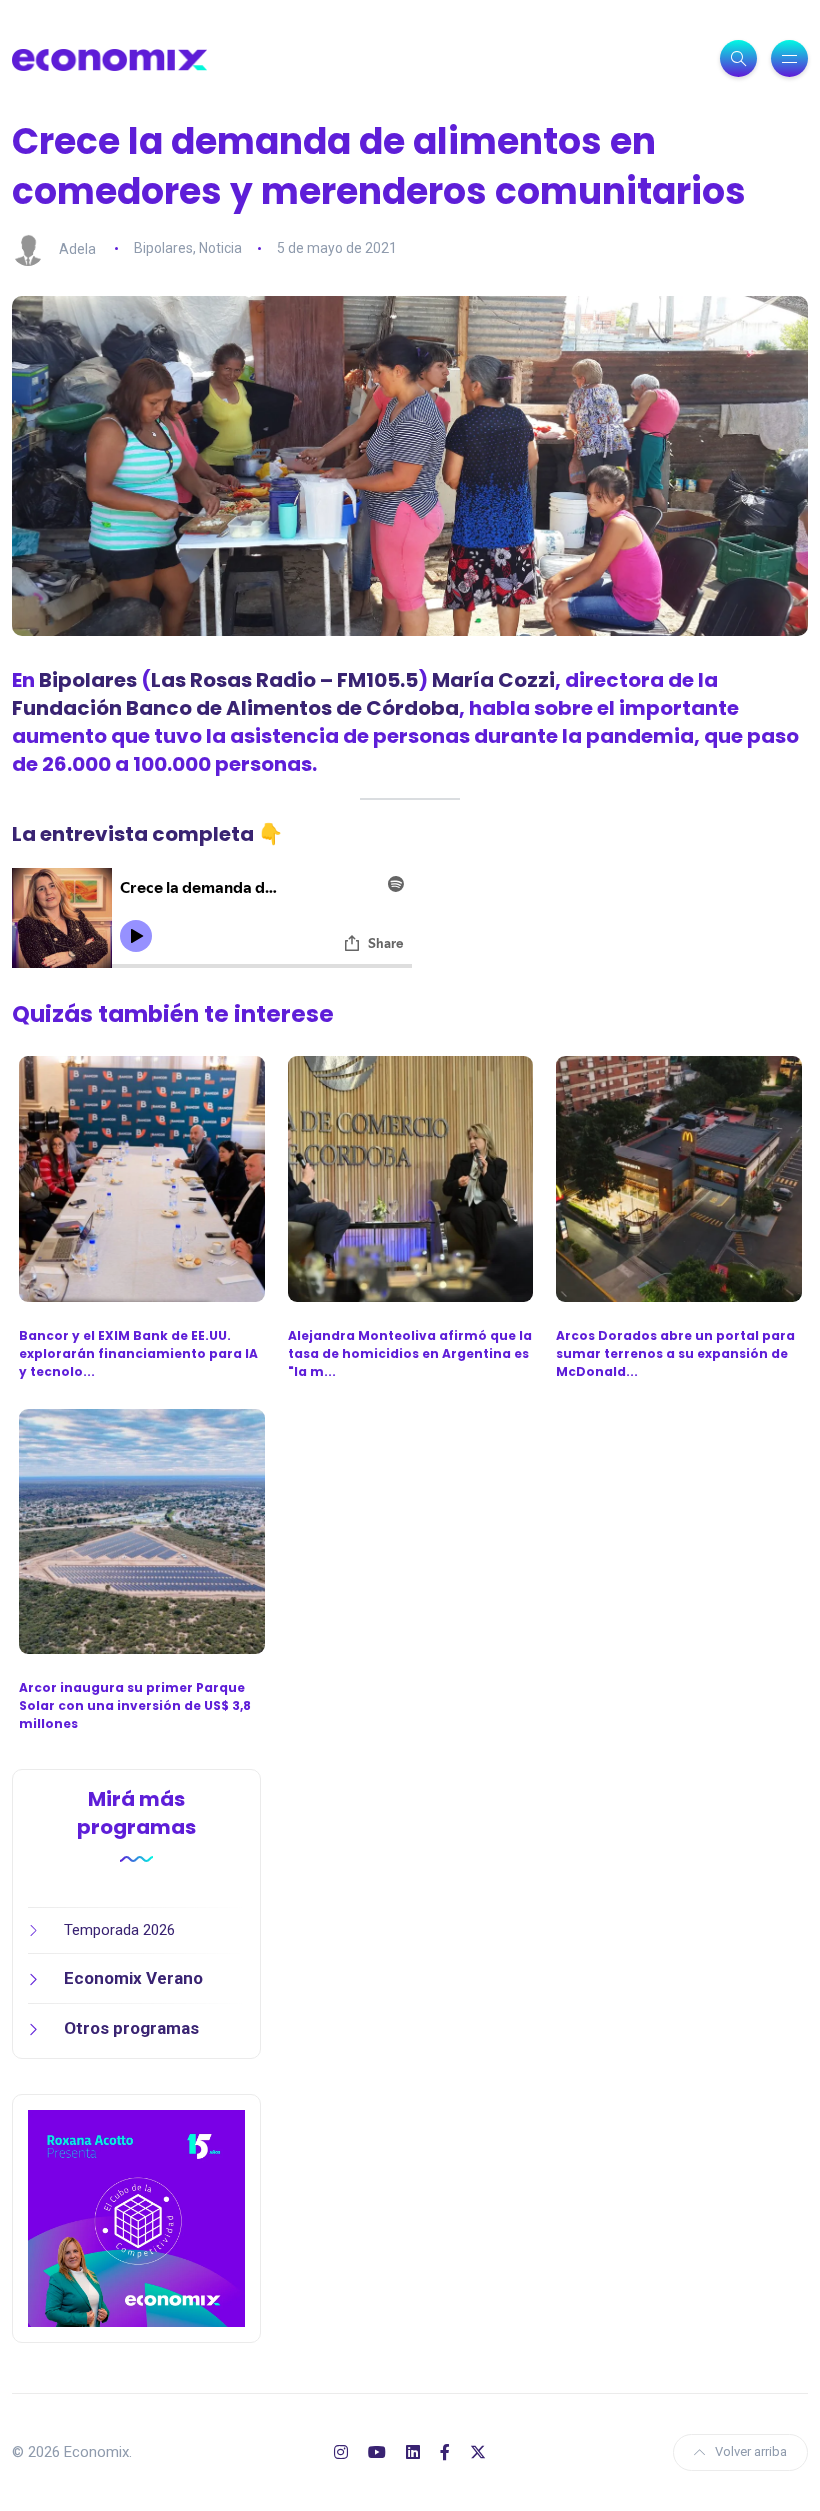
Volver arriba (751, 2451)
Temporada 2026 (119, 1930)
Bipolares (163, 248)
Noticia (220, 248)
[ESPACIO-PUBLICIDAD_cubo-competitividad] (136, 2218)
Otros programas (131, 2028)
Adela (77, 248)
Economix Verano (133, 1978)
